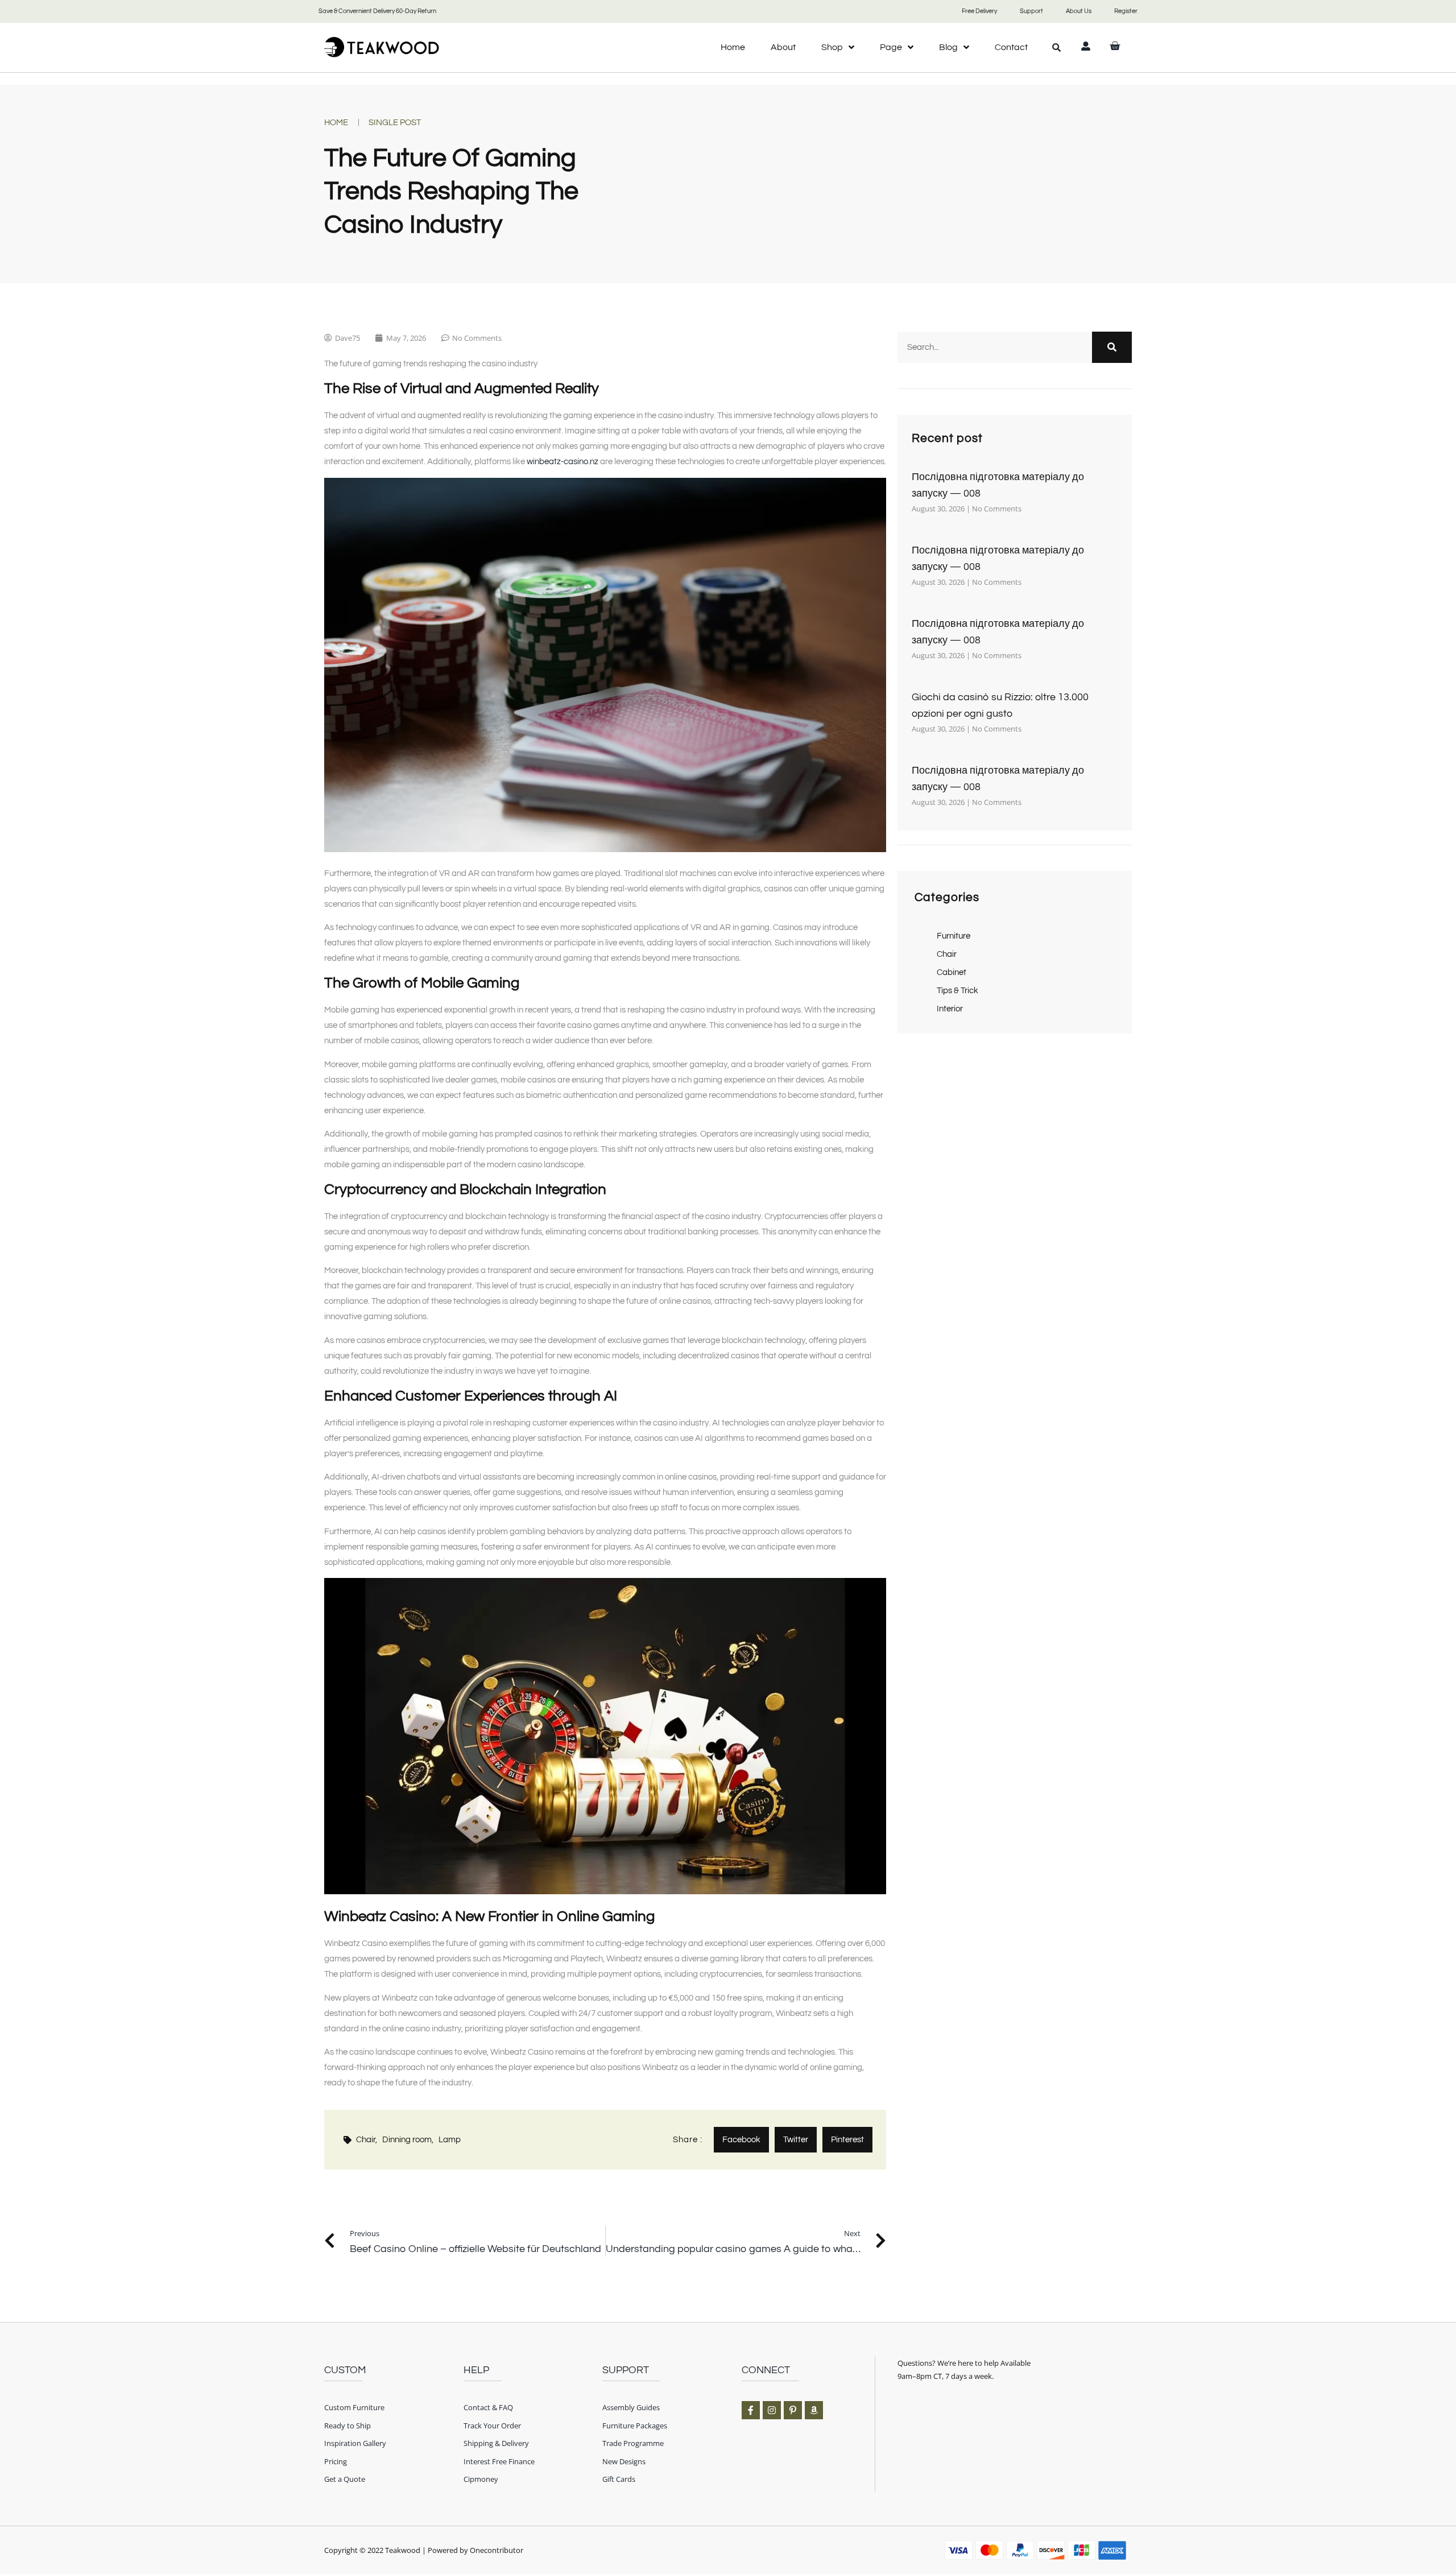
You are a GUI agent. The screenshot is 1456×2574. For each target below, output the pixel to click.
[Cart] (1115, 46)
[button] (1057, 47)
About (783, 47)
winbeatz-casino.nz (562, 462)
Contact (1011, 47)
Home (733, 47)
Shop (832, 47)
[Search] (1112, 347)
